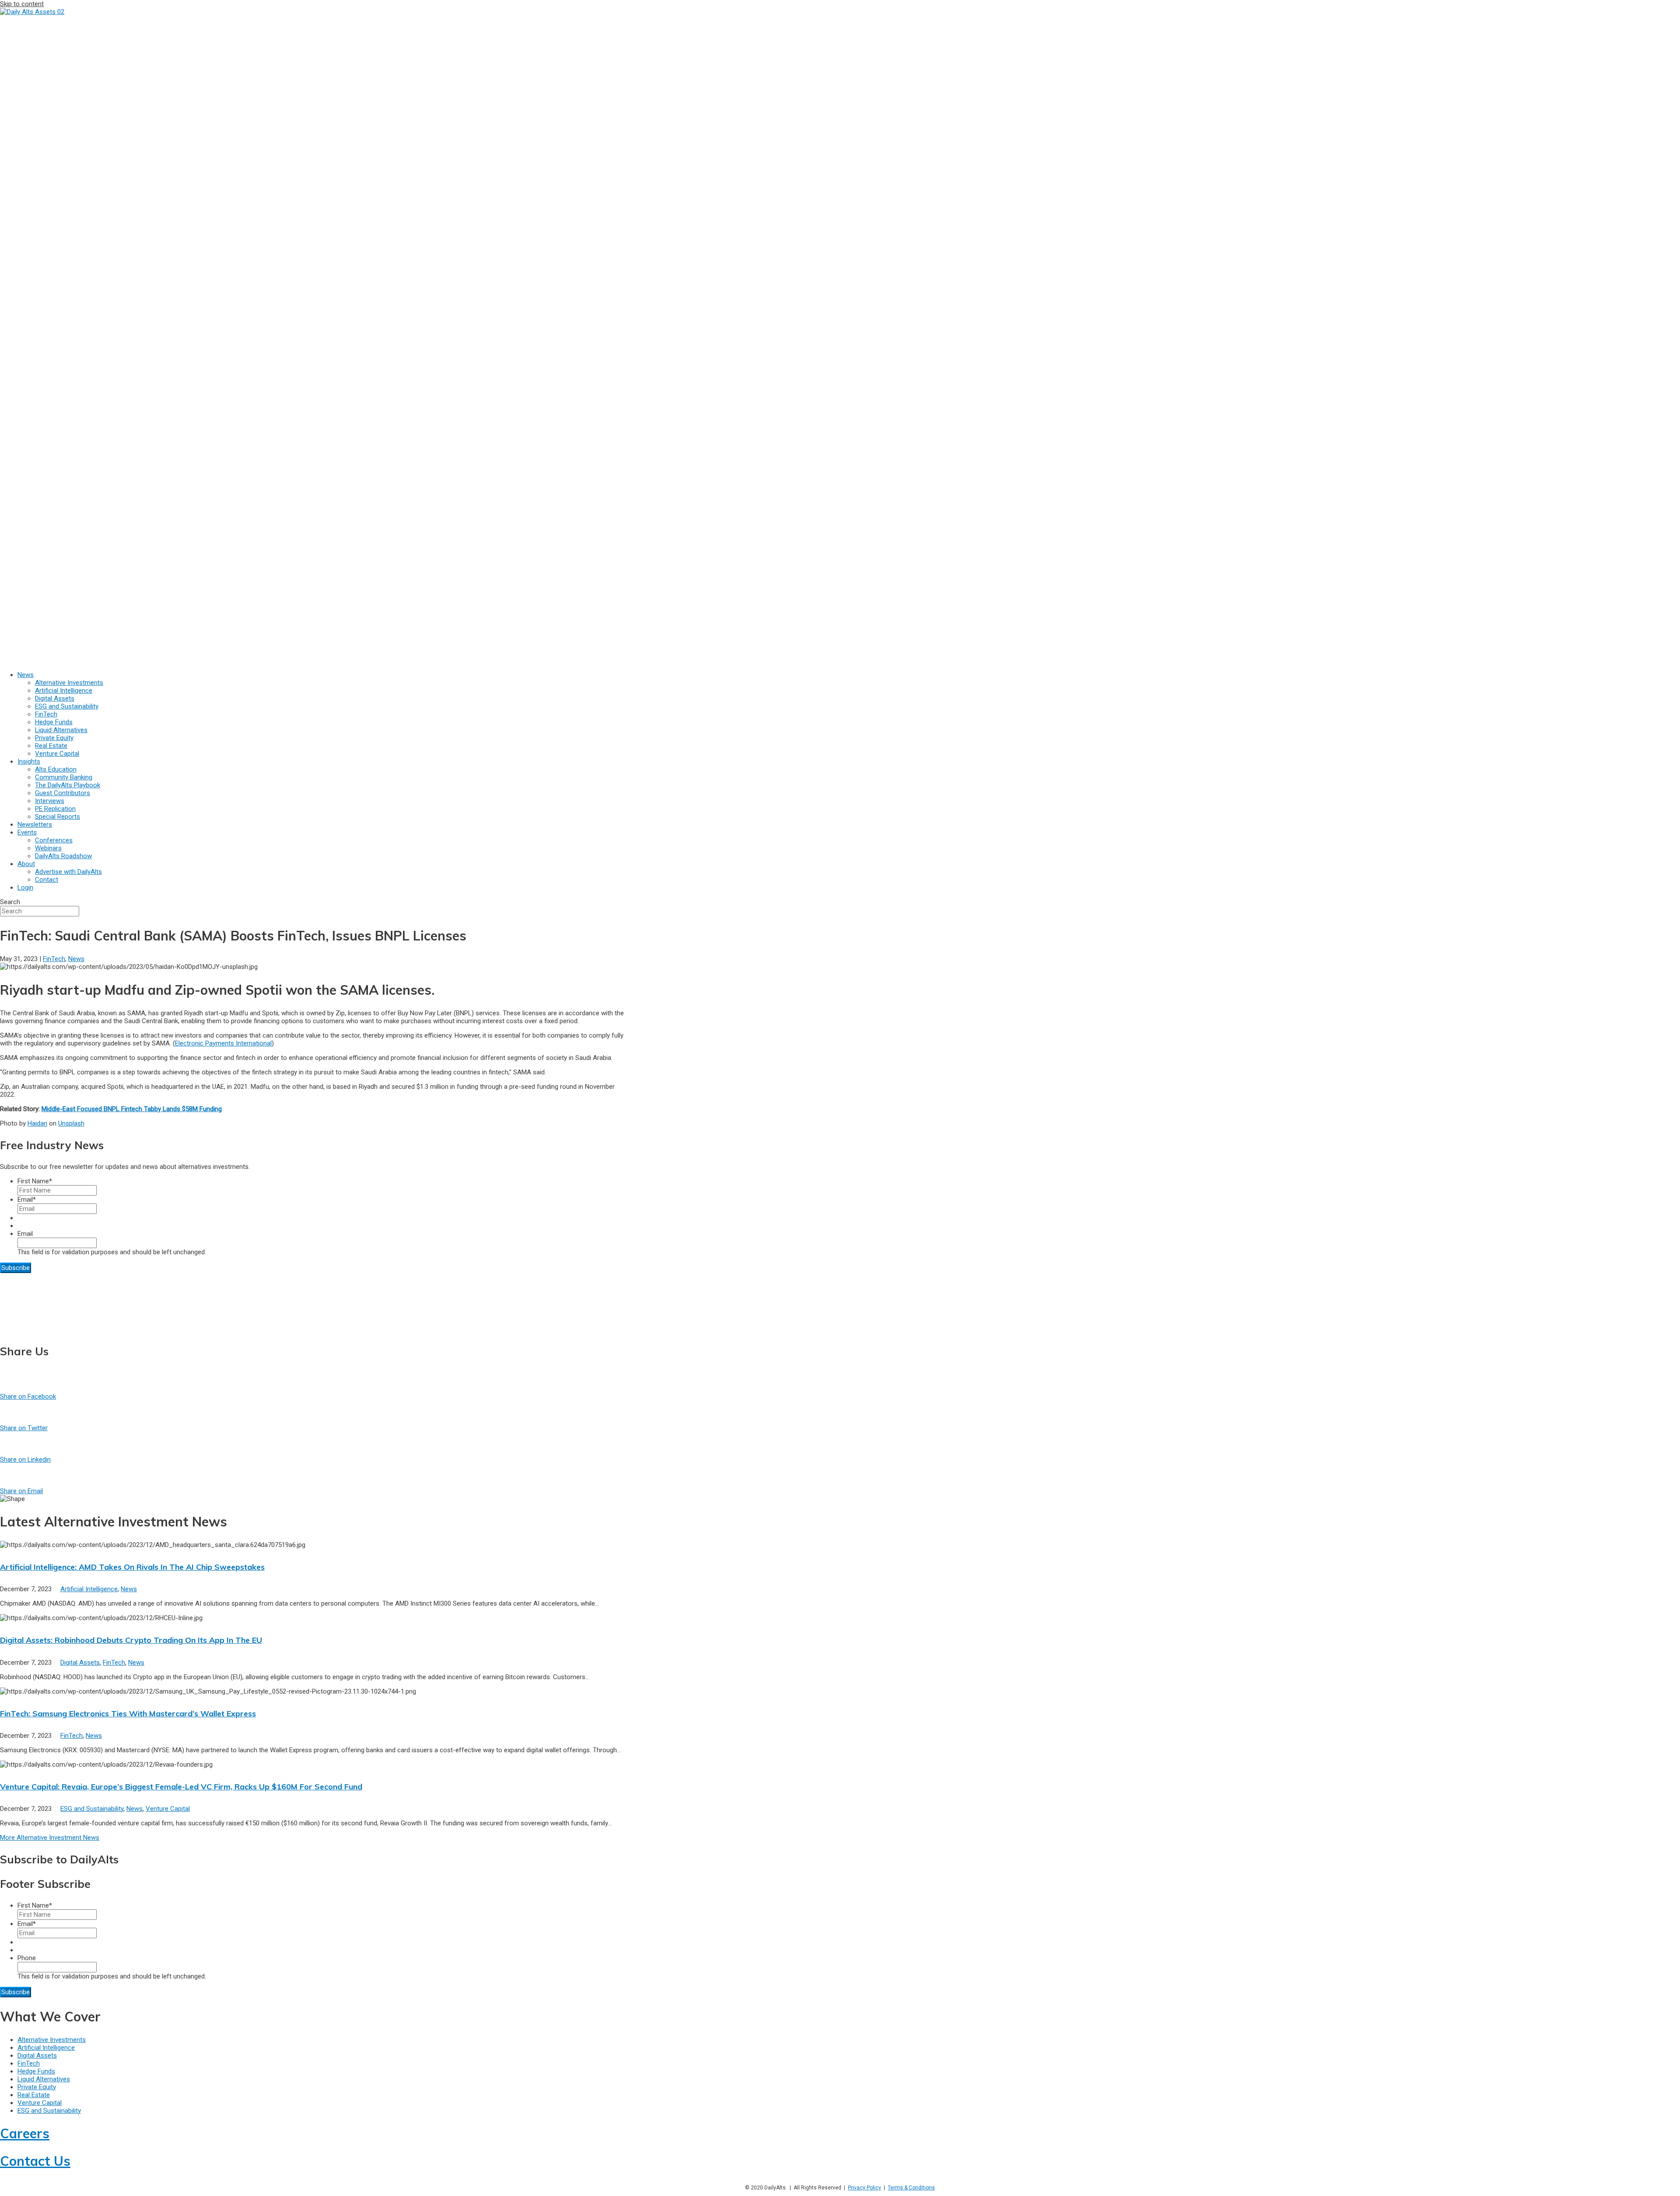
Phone (27, 1958)
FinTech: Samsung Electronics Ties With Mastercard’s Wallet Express (128, 1714)
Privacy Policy (864, 2188)
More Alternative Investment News (50, 1838)
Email (27, 1200)
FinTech (54, 959)
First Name (35, 1181)
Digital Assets (80, 1663)
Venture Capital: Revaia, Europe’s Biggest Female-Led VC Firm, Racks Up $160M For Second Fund (181, 1787)
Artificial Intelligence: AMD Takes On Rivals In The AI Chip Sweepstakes (132, 1567)
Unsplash (71, 1123)
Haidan (37, 1123)
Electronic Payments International (223, 1043)
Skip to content (22, 4)
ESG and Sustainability (92, 1809)
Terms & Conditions (911, 2188)
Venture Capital (168, 1809)
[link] (26, 675)
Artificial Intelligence (89, 1589)
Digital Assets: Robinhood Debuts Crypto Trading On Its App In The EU (131, 1640)
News (76, 959)
